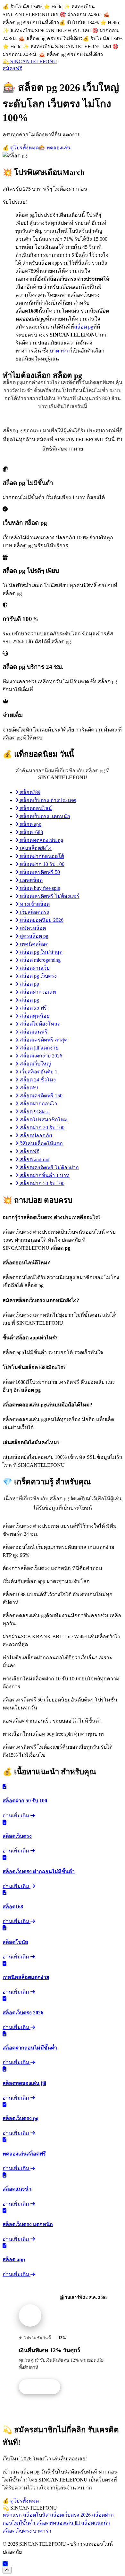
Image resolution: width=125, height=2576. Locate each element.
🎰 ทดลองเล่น (55, 148)
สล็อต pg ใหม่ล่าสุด (41, 952)
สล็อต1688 (31, 832)
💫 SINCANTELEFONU (30, 61)
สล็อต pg (84, 327)
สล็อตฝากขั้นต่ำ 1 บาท (44, 1175)
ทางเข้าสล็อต (34, 904)
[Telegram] (5, 2564)
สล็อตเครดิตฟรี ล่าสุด (43, 1040)
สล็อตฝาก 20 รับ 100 (42, 1128)
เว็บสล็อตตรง (34, 912)
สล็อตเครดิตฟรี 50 (39, 872)
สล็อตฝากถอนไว (38, 1104)
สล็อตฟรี (29, 1152)
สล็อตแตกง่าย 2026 (40, 1056)
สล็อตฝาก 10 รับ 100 (42, 864)
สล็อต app (30, 824)
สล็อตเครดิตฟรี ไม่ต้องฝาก (49, 1167)
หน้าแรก (12, 2515)
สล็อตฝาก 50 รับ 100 (42, 1183)
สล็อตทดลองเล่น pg (41, 840)
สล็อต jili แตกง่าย (38, 1048)
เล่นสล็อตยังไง (35, 848)
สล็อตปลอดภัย (35, 1136)
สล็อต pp (29, 984)
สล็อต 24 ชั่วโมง (37, 1080)
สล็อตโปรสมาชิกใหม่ (43, 1120)
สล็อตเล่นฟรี (33, 1032)
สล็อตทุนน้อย (34, 1016)
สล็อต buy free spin (39, 888)
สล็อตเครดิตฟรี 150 (41, 1096)
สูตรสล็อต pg (33, 936)
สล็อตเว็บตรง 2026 (70, 2515)
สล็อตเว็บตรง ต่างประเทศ (47, 800)
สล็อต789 (29, 792)
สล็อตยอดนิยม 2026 (41, 920)
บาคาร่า (59, 351)
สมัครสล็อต (32, 928)
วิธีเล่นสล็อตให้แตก (41, 1144)
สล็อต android (34, 1159)
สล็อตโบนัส (36, 2515)
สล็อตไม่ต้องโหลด (40, 1024)
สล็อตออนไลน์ (35, 808)
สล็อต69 (28, 1088)
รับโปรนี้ (43, 2387)
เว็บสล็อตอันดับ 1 (38, 1072)
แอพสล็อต (31, 880)
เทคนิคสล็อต (33, 944)
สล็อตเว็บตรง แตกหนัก (44, 816)
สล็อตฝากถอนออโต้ (41, 856)
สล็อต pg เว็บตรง (38, 976)
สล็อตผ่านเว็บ (34, 968)
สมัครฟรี (12, 68)
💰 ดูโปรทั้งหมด (21, 148)
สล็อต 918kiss (34, 1112)
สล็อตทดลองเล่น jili (58, 2523)
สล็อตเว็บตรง (17, 2531)
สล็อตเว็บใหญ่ (35, 1064)
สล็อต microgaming (40, 960)
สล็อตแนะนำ (96, 2523)
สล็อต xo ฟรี (33, 1008)
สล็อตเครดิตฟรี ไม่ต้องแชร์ (49, 896)
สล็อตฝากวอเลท (37, 992)
